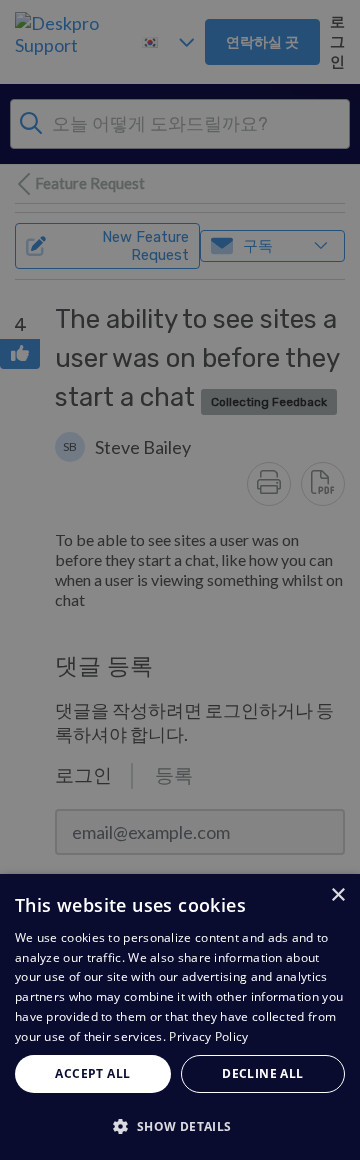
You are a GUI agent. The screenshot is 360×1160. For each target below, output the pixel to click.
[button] (180, 1125)
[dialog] (180, 1017)
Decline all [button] (262, 1073)
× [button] (337, 895)
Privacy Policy (208, 1036)
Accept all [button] (92, 1073)
